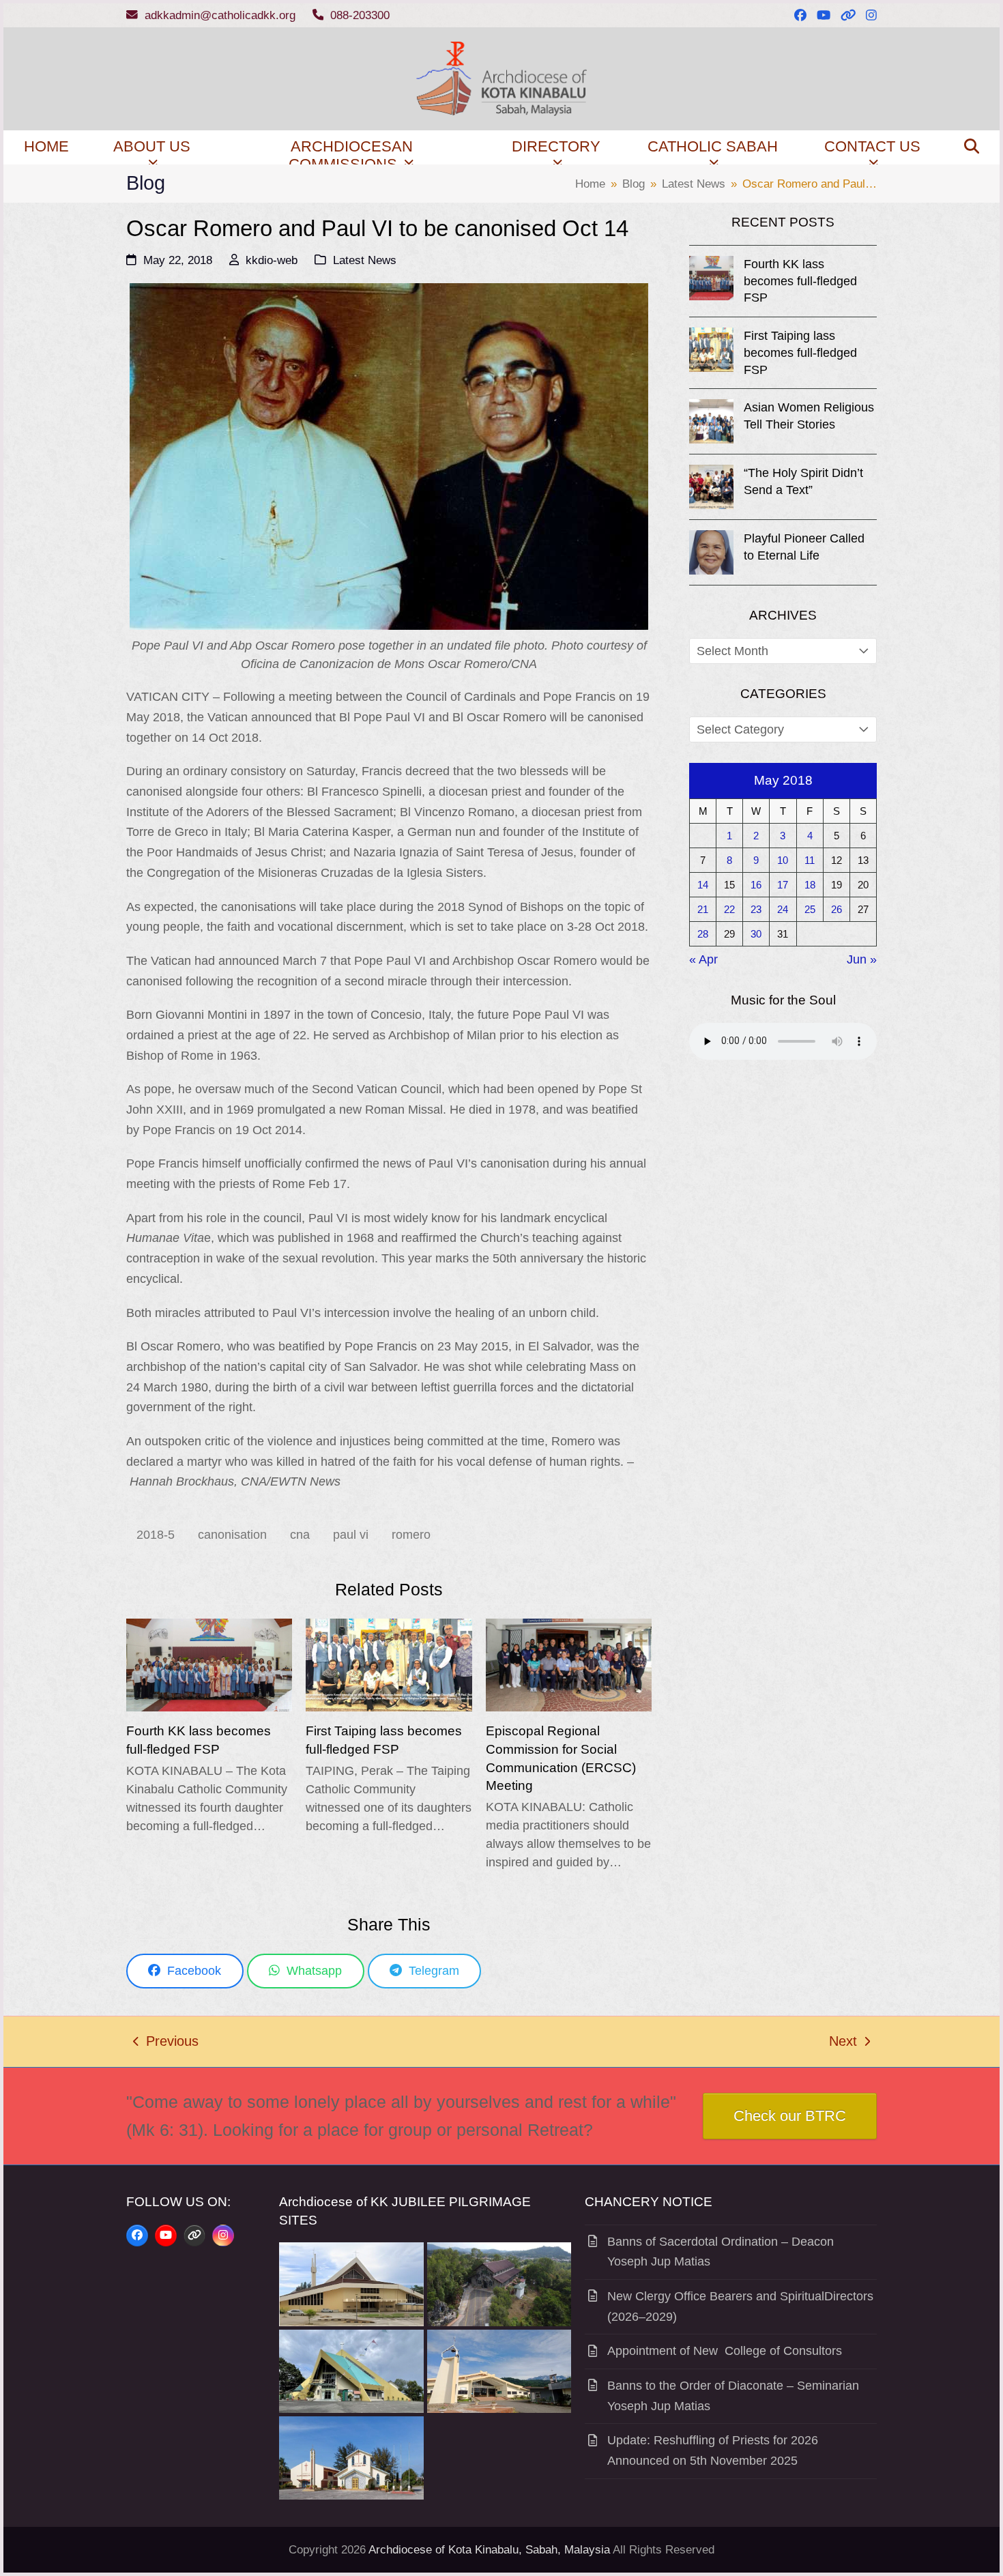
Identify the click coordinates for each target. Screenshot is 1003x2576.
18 (810, 885)
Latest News (365, 260)
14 (703, 885)
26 (837, 909)
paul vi (351, 1535)
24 (783, 909)
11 (810, 860)
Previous (166, 2043)
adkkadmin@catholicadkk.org (220, 15)
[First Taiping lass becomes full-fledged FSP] (389, 1664)
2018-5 (156, 1535)
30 (756, 934)
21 (703, 909)
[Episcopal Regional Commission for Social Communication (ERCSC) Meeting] (569, 1664)
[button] (972, 147)
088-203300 (360, 15)
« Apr (703, 959)
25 (810, 909)
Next (844, 2043)
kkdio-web (272, 260)
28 (703, 934)
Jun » (862, 959)
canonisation (232, 1535)
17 (783, 885)
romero (411, 1535)
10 (783, 860)
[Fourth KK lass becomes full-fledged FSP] (209, 1664)
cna (300, 1535)
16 (756, 885)
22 (729, 909)
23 (756, 909)
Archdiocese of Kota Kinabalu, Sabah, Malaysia (489, 2550)
